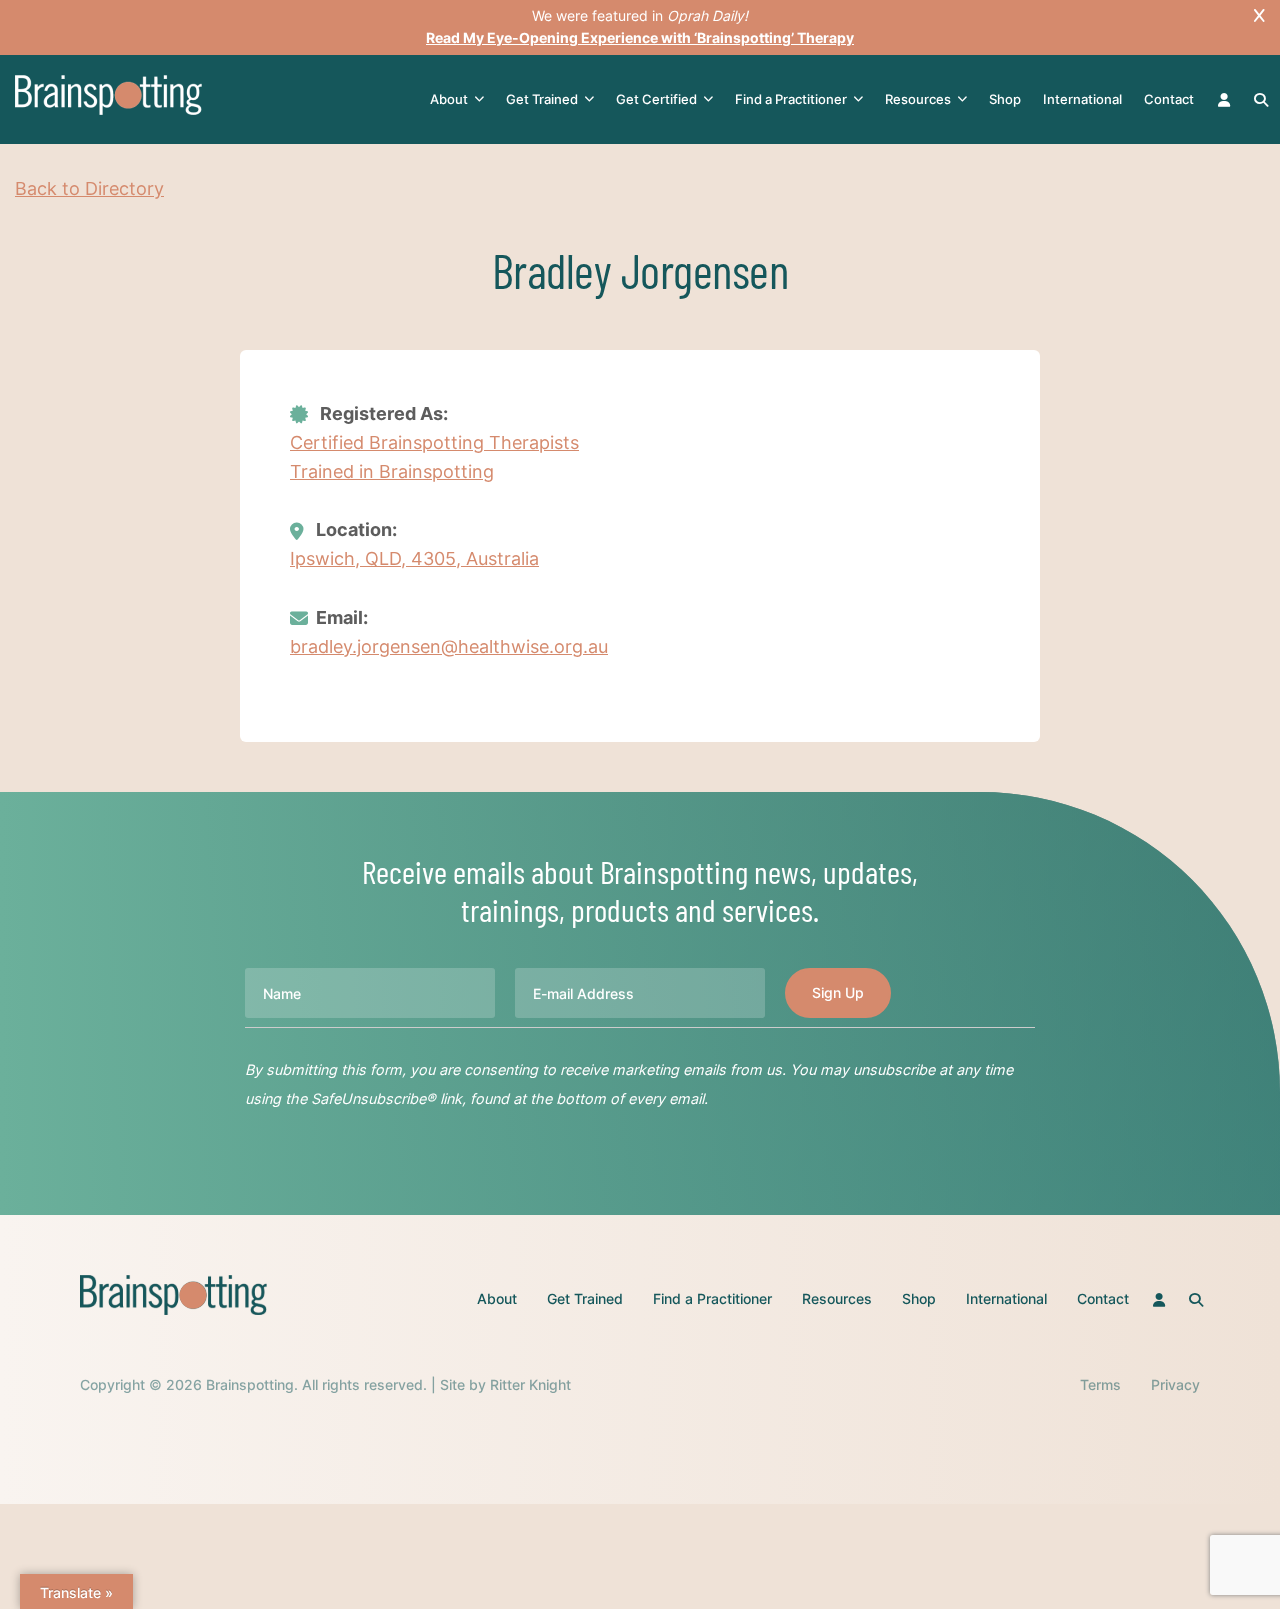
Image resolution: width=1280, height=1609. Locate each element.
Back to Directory (89, 188)
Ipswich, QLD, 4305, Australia (414, 558)
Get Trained (542, 99)
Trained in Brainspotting (392, 471)
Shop (1005, 99)
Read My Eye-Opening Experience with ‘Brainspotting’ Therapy (640, 37)
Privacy (1175, 1384)
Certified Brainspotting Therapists (434, 442)
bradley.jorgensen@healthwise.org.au (449, 646)
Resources (918, 99)
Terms (1100, 1384)
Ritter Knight (530, 1384)
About (449, 99)
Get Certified (656, 99)
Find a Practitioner (791, 99)
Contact (1169, 99)
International (1082, 99)
